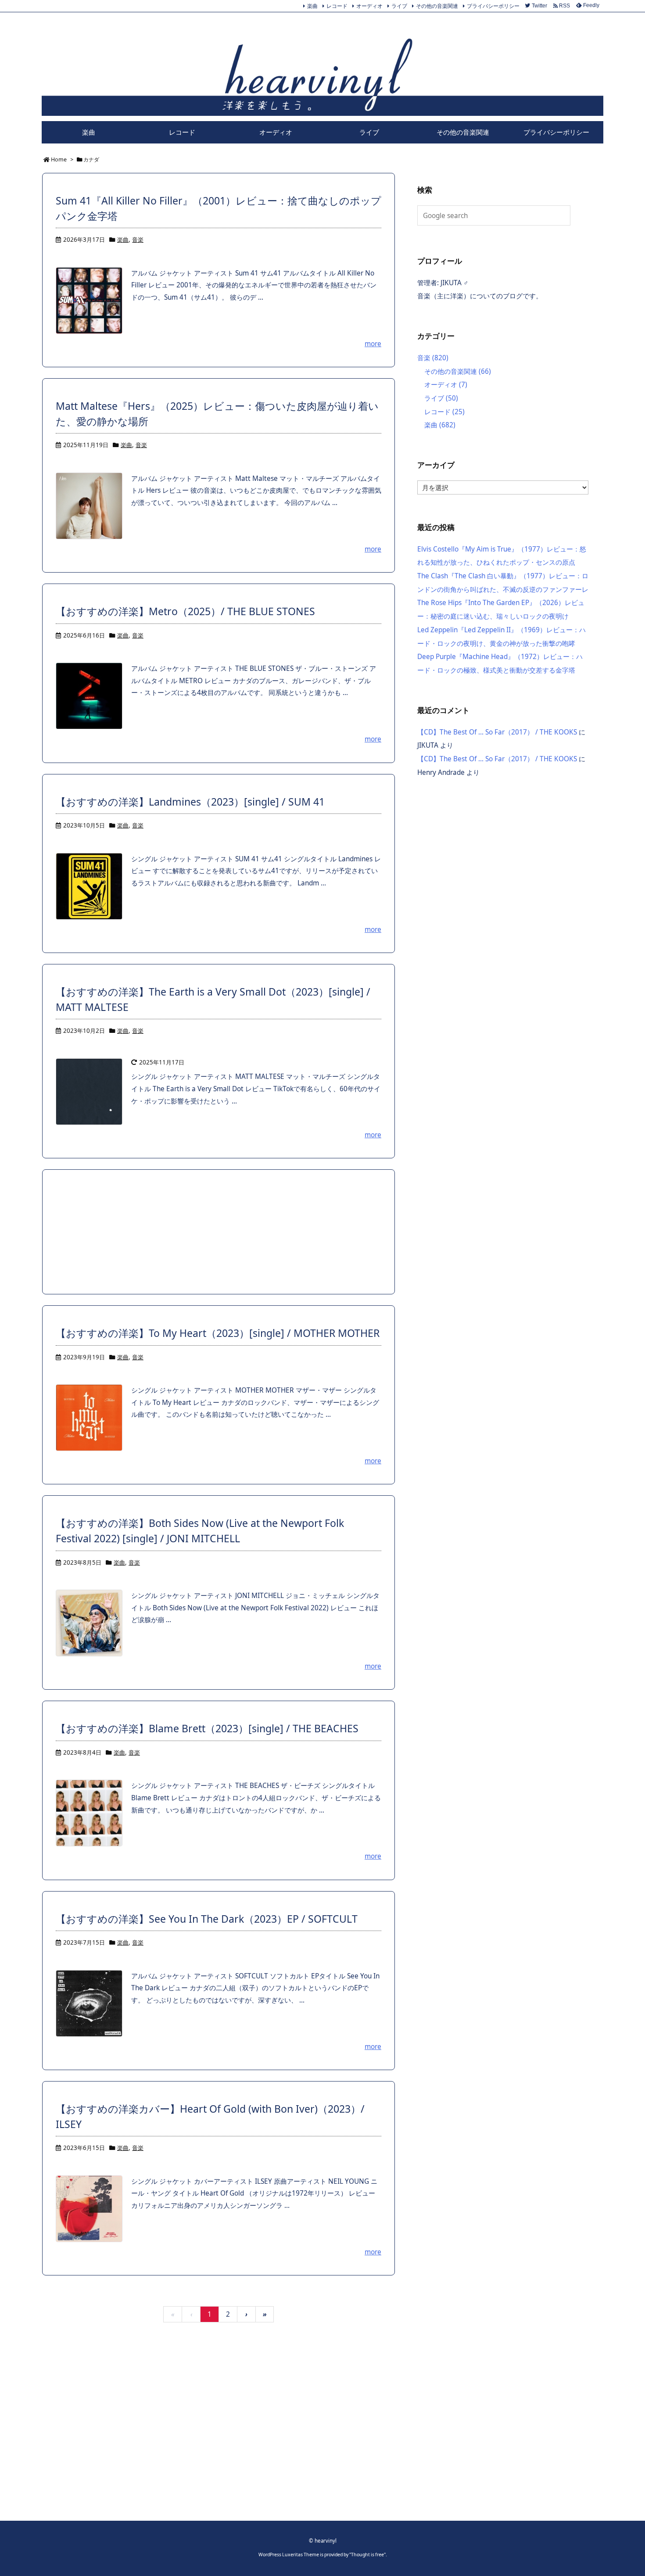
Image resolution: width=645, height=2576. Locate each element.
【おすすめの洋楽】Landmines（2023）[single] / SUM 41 (190, 802)
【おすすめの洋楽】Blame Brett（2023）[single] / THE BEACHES (207, 1728)
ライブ (399, 6)
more (373, 344)
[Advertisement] (219, 1232)
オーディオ (369, 6)
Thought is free (367, 2555)
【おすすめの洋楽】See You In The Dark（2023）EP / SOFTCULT (207, 1919)
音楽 (138, 240)
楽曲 (312, 6)
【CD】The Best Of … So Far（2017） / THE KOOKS (497, 732)
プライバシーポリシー (493, 6)
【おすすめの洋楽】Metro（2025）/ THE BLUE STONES (185, 611)
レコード (337, 6)
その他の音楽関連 (437, 6)
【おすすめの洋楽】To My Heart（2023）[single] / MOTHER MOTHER (218, 1333)
